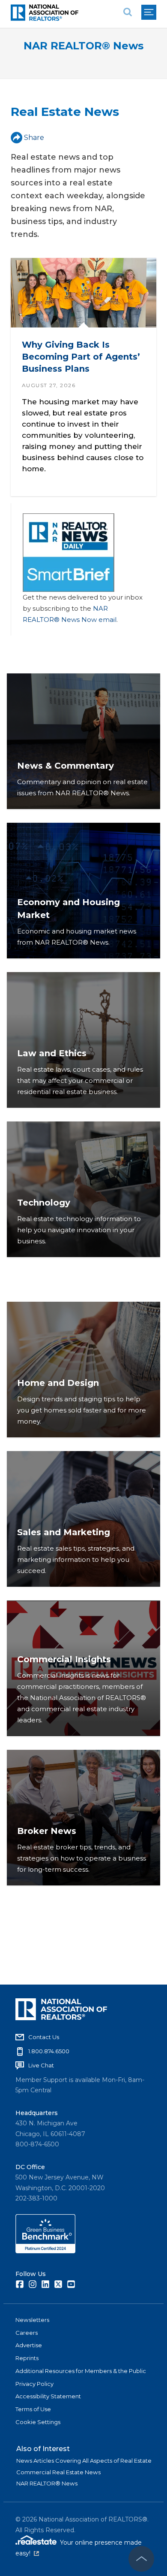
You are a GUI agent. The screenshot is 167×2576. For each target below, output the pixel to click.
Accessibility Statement (48, 2396)
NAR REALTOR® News (83, 46)
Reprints (27, 2358)
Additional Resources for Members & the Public (81, 2371)
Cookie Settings (38, 2422)
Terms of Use (33, 2409)
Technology (44, 1203)
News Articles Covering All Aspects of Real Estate (84, 2461)
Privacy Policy (34, 2384)
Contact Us (44, 2037)
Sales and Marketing (64, 1532)
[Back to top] (141, 2559)
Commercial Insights (64, 1659)
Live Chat (41, 2065)
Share (34, 138)
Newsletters (32, 2320)
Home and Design (58, 1383)
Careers (27, 2333)
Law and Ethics (52, 1053)
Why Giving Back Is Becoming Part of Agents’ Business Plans (81, 356)
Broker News (47, 1831)
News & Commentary (66, 766)
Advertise (29, 2345)
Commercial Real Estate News (58, 2472)
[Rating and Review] (45, 2251)
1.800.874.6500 (49, 2051)
